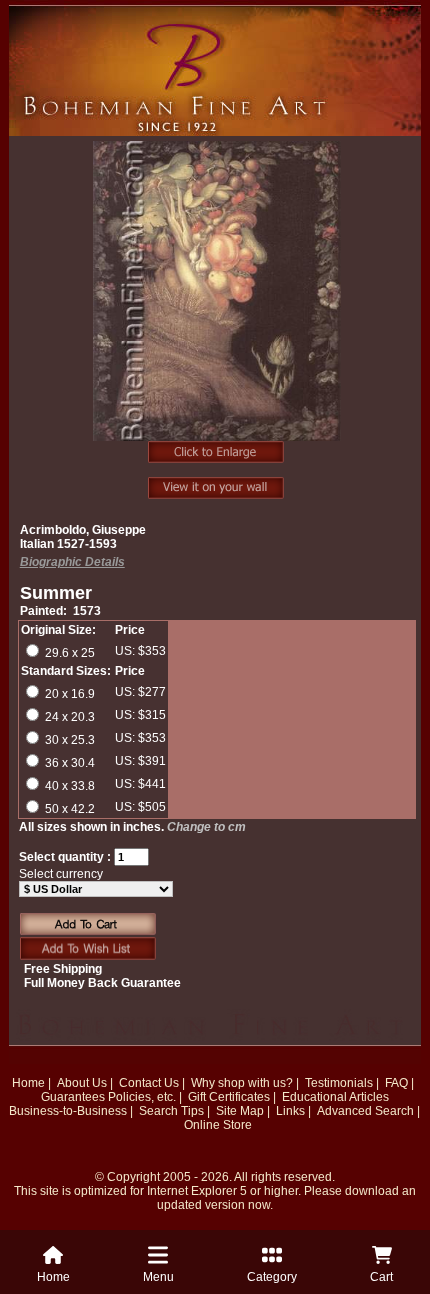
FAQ (396, 1083)
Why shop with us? (242, 1083)
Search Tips (171, 1111)
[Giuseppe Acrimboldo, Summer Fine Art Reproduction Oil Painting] (217, 302)
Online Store (218, 1125)
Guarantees (73, 1097)
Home (28, 1083)
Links (290, 1111)
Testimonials (339, 1083)
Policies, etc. (142, 1097)
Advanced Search (365, 1111)
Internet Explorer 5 (197, 1191)
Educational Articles (335, 1097)
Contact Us (149, 1083)
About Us (82, 1083)
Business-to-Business (68, 1111)
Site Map (240, 1111)
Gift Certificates (229, 1097)
